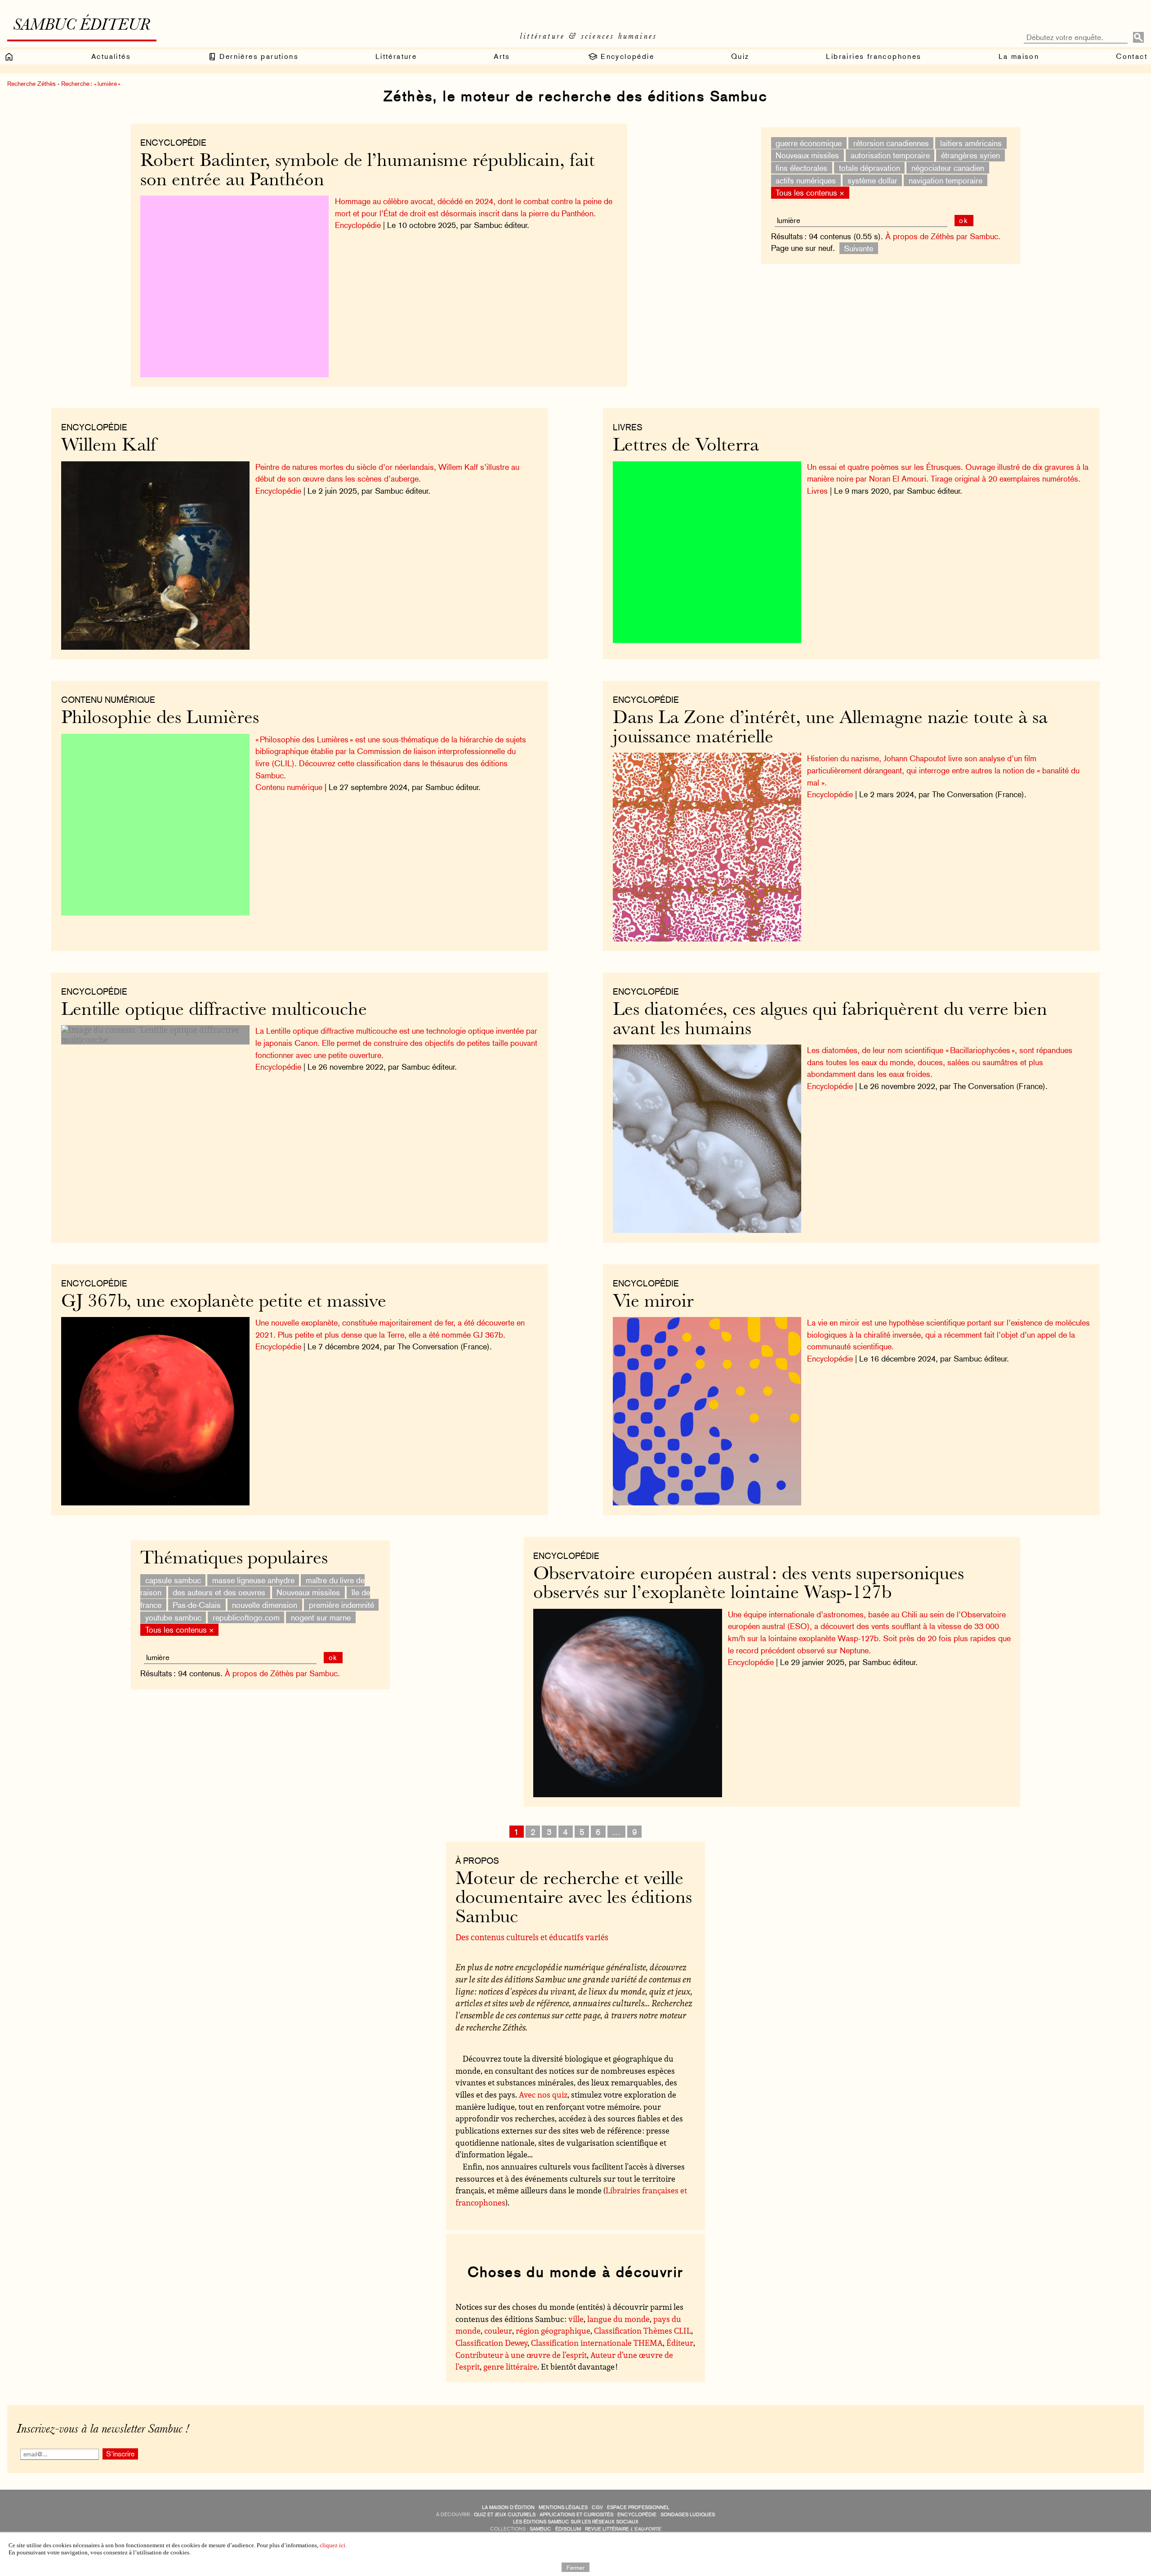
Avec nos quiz (543, 2094)
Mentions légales (563, 2507)
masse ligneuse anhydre (253, 1580)
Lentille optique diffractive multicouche (214, 1011)
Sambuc (540, 2529)
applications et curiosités (576, 2515)
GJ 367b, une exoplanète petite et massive (224, 1302)
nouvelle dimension (265, 1605)
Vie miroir (653, 1302)
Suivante (859, 248)
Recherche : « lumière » (91, 84)
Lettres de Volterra (686, 446)
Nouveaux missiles (807, 155)
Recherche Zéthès (31, 84)
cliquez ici (332, 2545)
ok (964, 221)
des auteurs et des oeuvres (219, 1592)
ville (576, 2319)
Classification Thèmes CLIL (642, 2330)
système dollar (872, 180)
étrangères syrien (970, 155)
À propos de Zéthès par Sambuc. (943, 236)
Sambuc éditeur (82, 26)
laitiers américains (971, 143)
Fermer (575, 2567)
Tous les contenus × (810, 193)
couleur (498, 2330)
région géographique (553, 2330)
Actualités (111, 56)
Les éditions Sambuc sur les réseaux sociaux (576, 2522)
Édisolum (568, 2529)
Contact (1132, 56)
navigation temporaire (946, 180)
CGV (597, 2507)
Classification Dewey (491, 2343)
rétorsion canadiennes (891, 143)
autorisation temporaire (890, 155)
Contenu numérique (108, 700)
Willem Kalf (109, 446)
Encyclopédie (626, 56)
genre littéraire (510, 2366)
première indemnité (341, 1605)
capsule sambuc (173, 1580)
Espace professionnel (638, 2507)
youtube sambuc (173, 1617)
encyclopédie (637, 2515)
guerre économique (809, 143)
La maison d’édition (508, 2507)
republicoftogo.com (246, 1617)
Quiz (740, 56)
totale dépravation (870, 168)
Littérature (396, 56)
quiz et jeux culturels (505, 2515)
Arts (502, 56)
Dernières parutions (258, 56)
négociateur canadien (948, 168)
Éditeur (680, 2343)
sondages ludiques (688, 2515)
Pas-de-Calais (197, 1605)
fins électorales (801, 168)
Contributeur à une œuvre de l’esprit (521, 2355)
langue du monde (618, 2319)
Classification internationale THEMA (597, 2343)
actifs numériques (806, 180)
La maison (1019, 56)
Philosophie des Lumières (160, 719)
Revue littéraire (623, 2529)
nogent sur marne (321, 1617)
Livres (628, 427)
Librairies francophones (874, 56)
